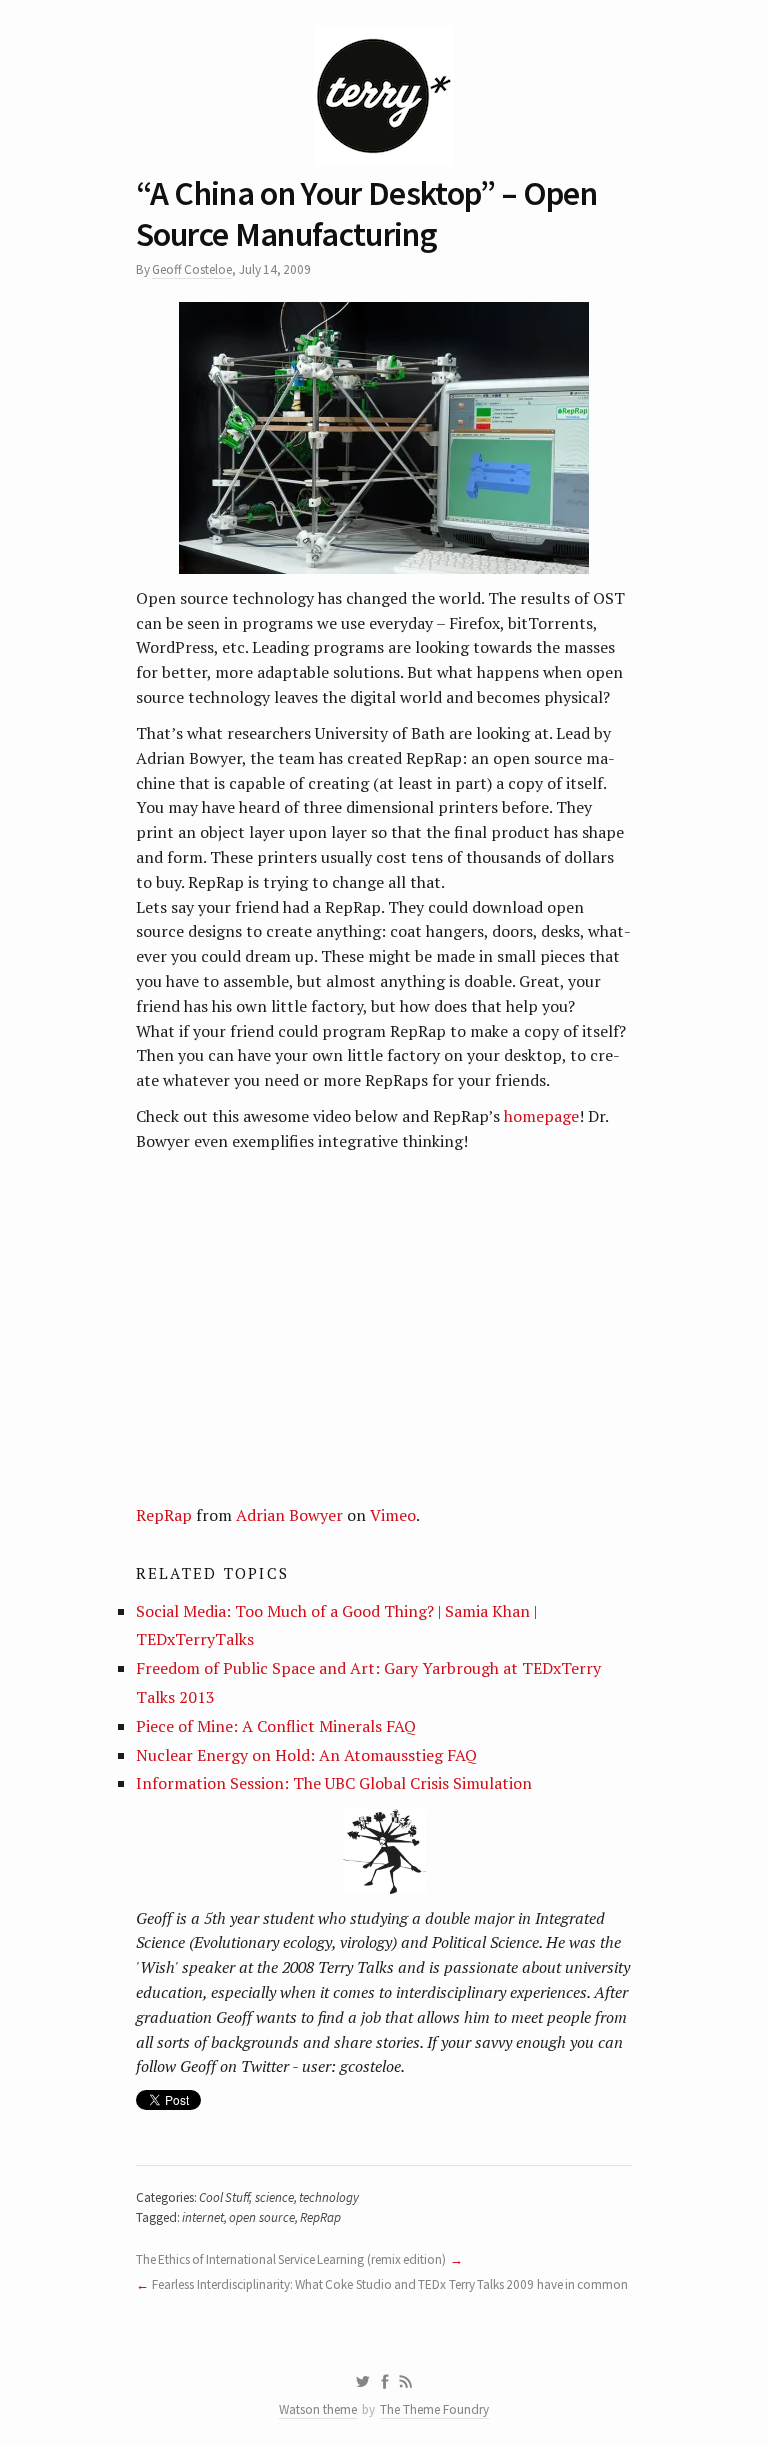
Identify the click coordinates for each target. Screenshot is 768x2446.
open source (261, 2217)
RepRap (164, 1515)
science (274, 2197)
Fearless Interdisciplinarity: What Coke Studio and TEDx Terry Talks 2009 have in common (390, 2284)
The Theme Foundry (434, 2409)
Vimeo (393, 1515)
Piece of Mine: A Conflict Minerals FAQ (276, 1726)
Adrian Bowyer (289, 1515)
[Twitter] (362, 2382)
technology (329, 2197)
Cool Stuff (224, 2197)
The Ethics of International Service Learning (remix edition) (291, 2259)
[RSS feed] (406, 2382)
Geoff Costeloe (192, 269)
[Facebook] (385, 2382)
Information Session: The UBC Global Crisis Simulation (334, 1783)
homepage (541, 1116)
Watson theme (318, 2409)
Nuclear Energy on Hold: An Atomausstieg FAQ (306, 1755)
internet (203, 2217)
